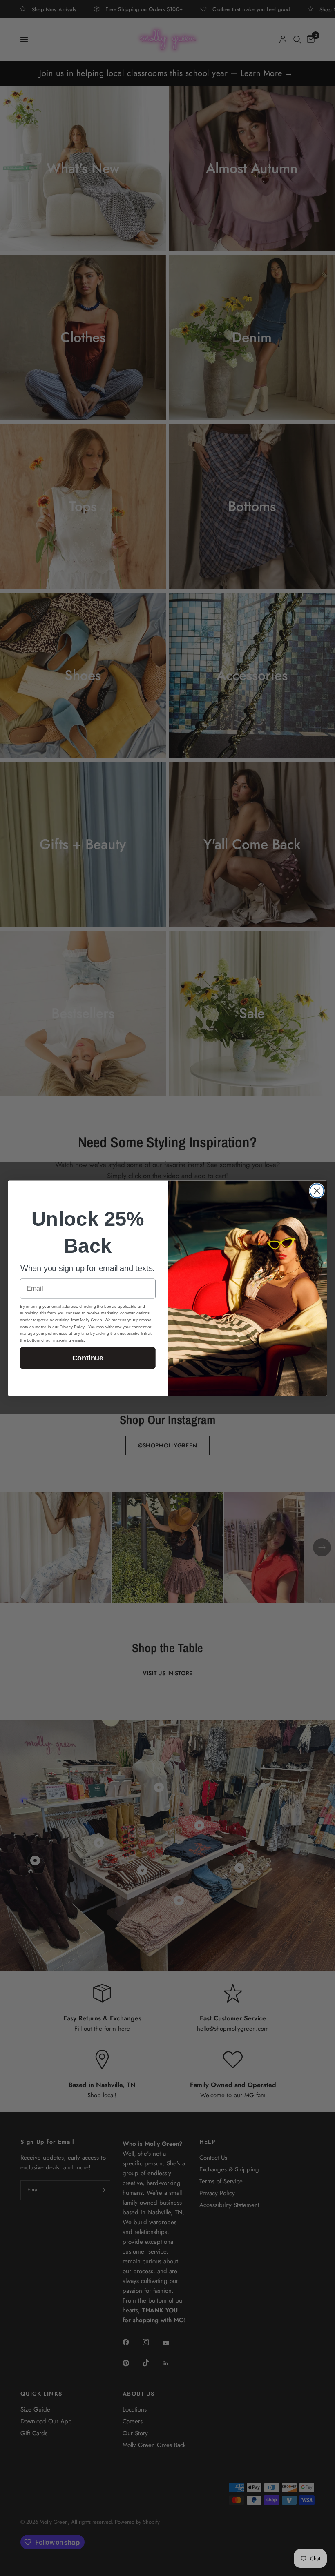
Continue (88, 1358)
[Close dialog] (317, 1191)
